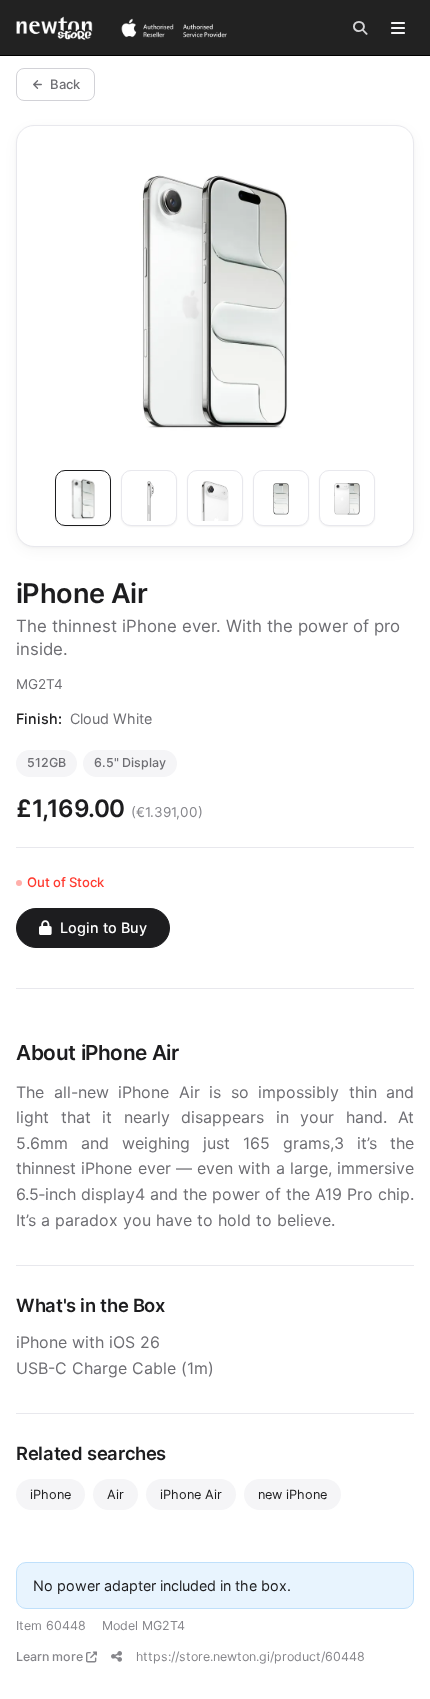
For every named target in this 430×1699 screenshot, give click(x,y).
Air (115, 1494)
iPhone (50, 1494)
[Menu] (398, 28)
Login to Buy (103, 927)
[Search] (360, 28)
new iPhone (292, 1494)
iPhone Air (191, 1494)
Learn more (51, 1656)
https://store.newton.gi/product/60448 (250, 1656)
